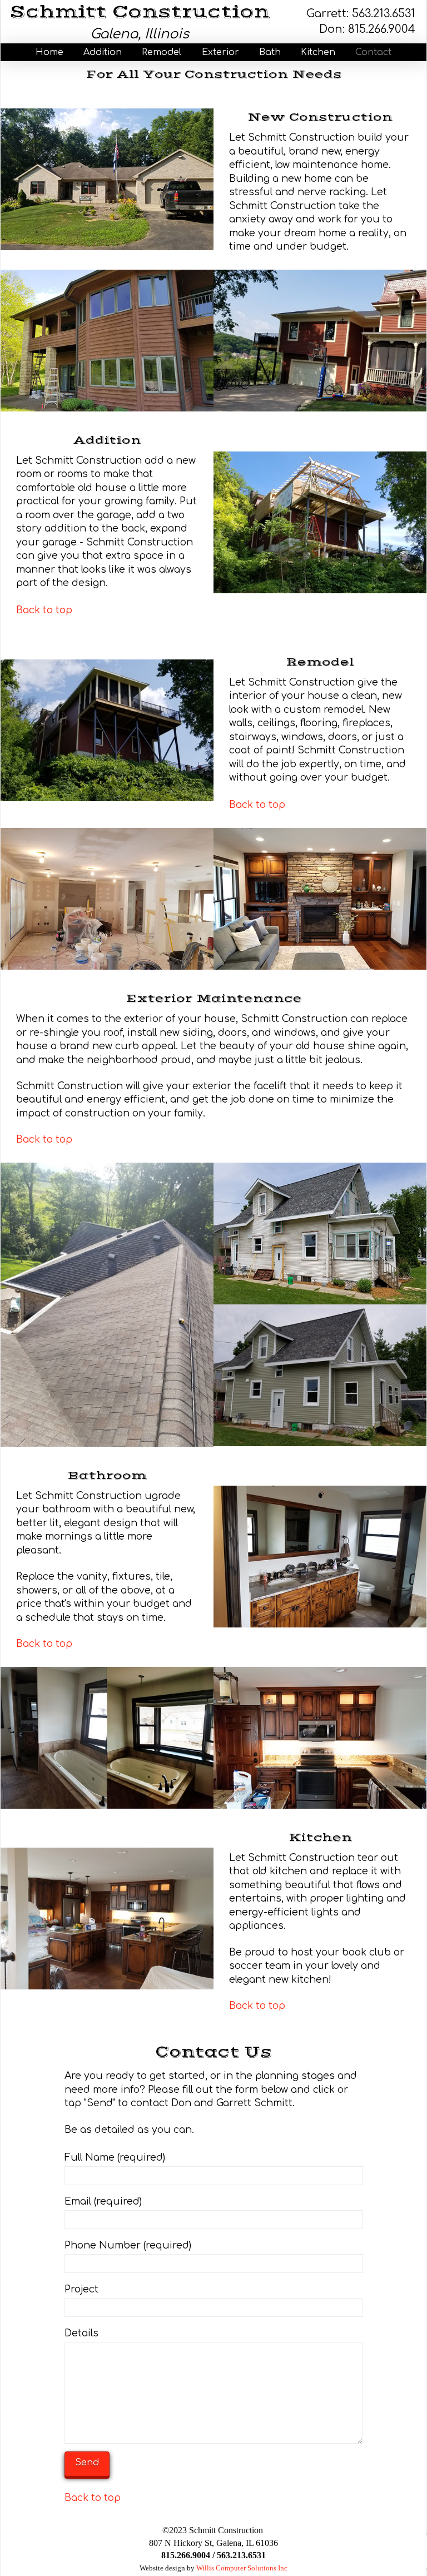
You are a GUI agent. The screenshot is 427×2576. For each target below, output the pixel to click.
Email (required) (103, 2202)
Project (81, 2289)
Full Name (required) (115, 2158)
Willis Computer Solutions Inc (242, 2568)
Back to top (44, 610)
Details (81, 2333)
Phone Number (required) (128, 2245)
